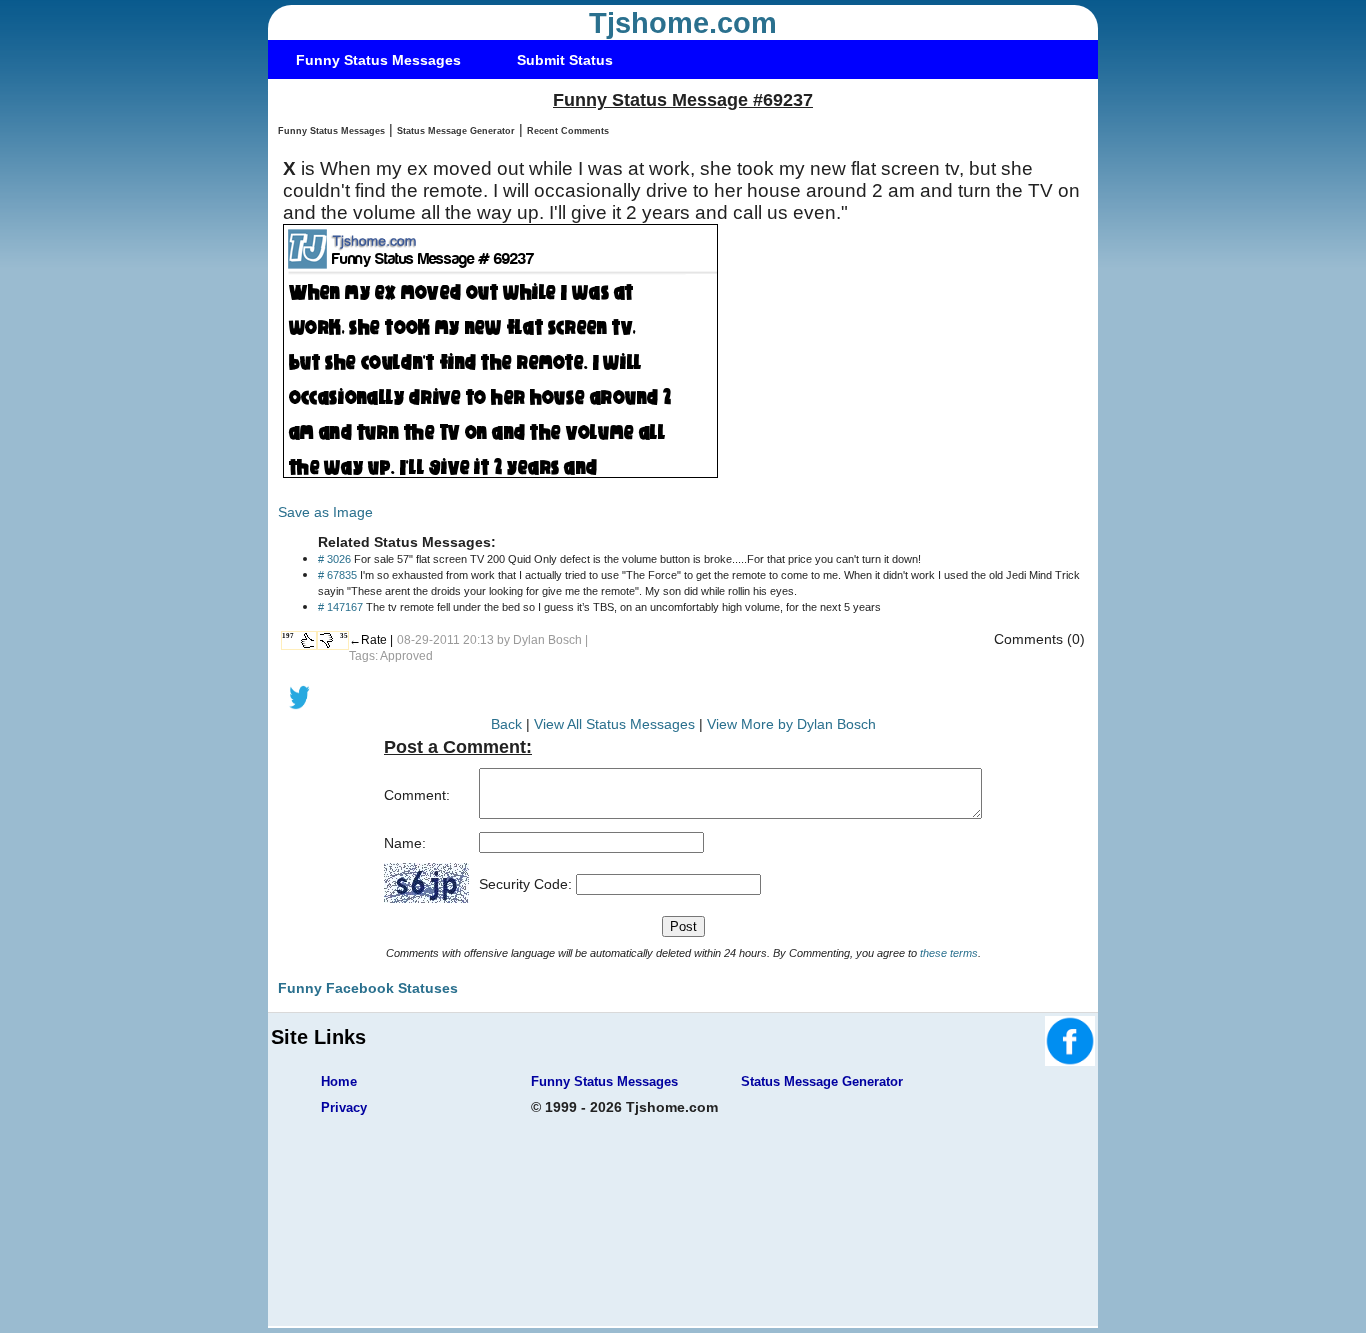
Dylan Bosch (547, 640)
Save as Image (325, 512)
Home (339, 1081)
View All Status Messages (614, 724)
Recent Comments (568, 131)
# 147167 (340, 607)
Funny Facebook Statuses (368, 988)
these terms (949, 953)
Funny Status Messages (378, 60)
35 (344, 636)
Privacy (344, 1107)
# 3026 (334, 559)
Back (506, 724)
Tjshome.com (683, 23)
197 (288, 636)
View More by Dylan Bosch (791, 724)
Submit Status (565, 60)
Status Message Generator (456, 131)
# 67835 (337, 575)
